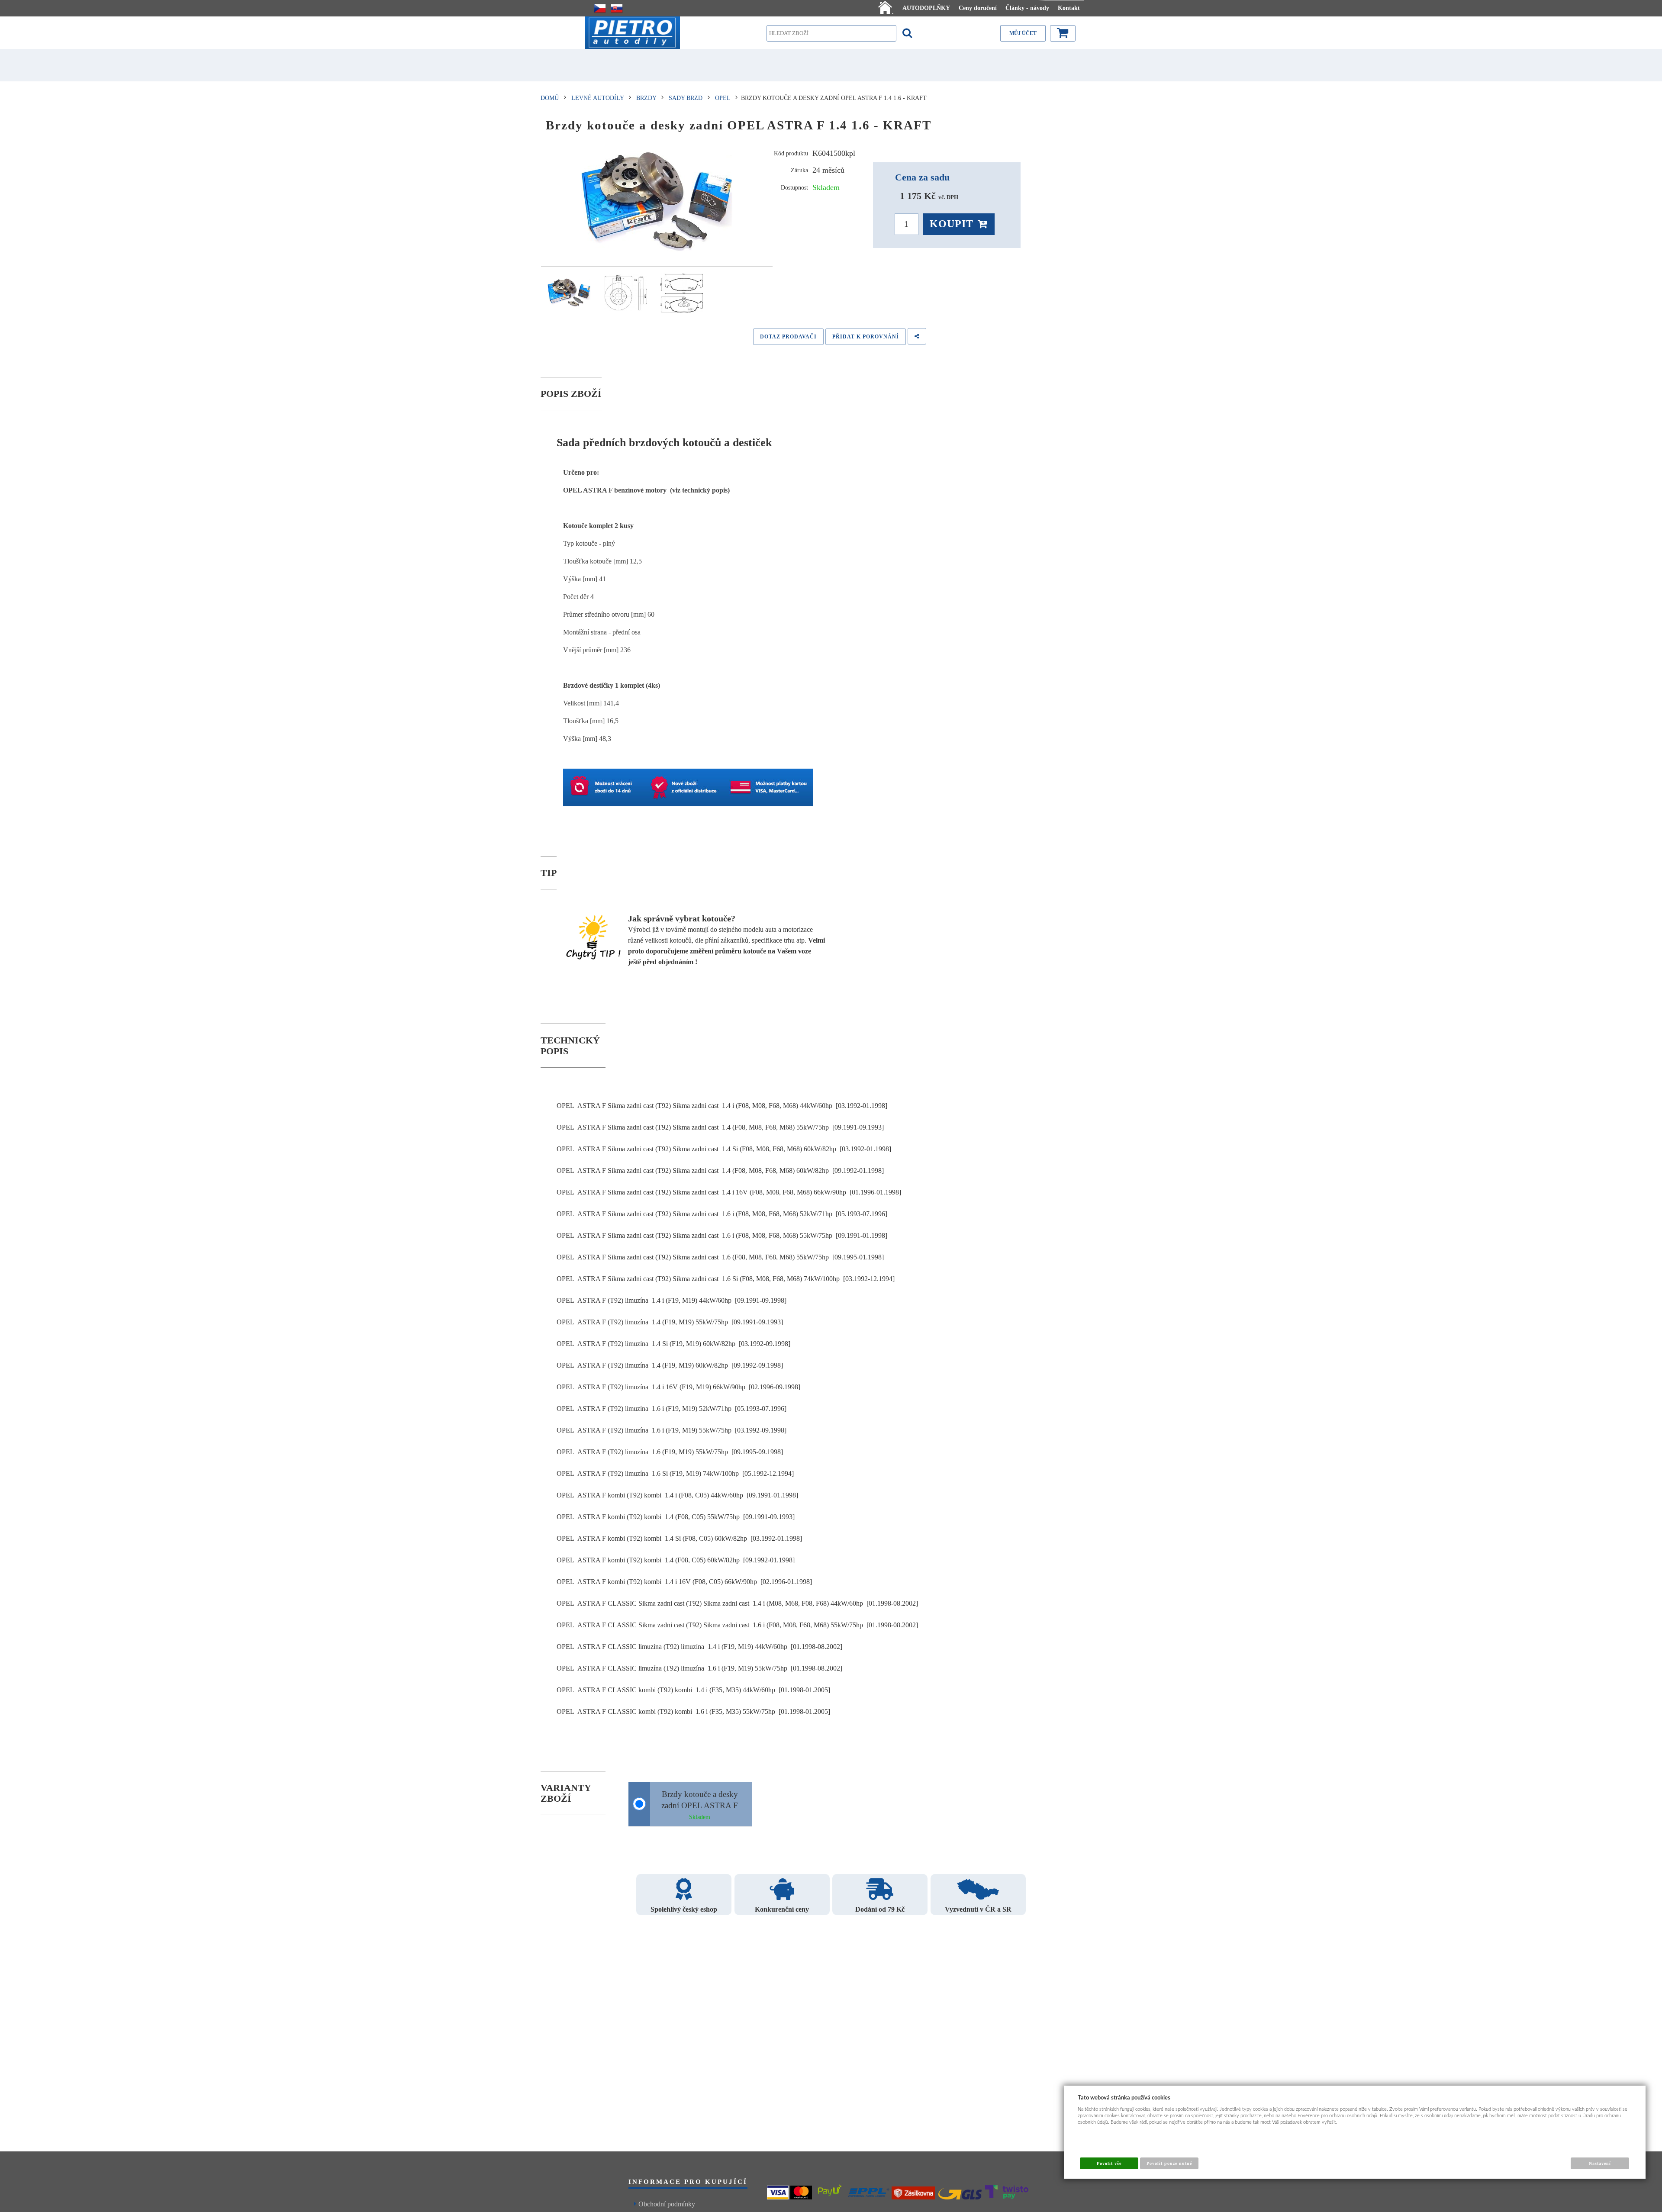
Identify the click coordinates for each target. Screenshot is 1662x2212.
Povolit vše (1109, 2163)
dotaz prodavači (788, 337)
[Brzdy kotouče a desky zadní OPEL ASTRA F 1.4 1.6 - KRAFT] (657, 201)
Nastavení (1600, 2163)
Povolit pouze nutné (1169, 2163)
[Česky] (600, 8)
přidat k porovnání (866, 337)
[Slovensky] (617, 8)
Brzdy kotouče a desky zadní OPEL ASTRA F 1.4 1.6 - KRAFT (700, 1805)
